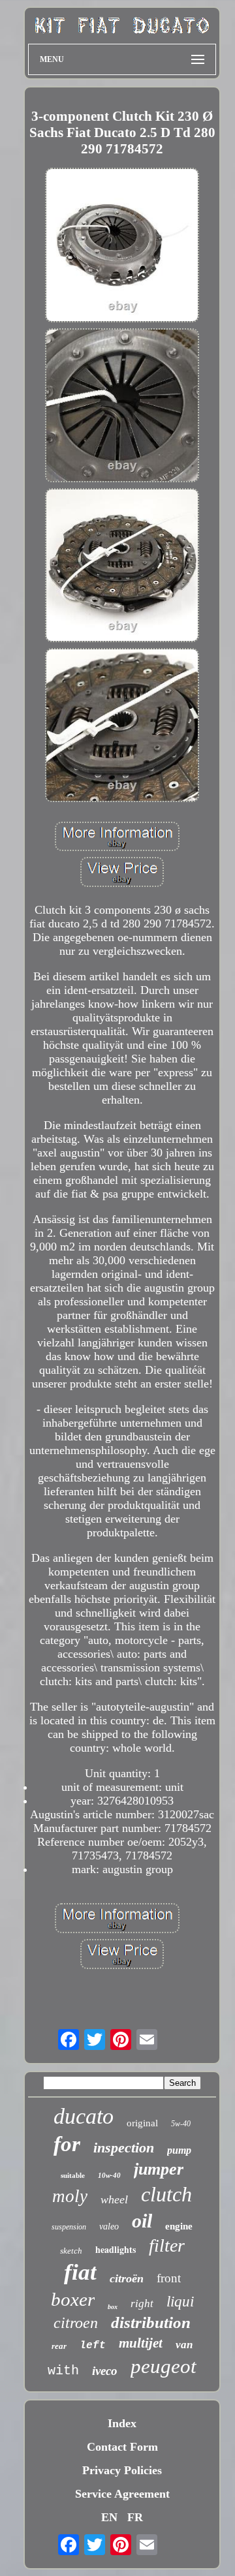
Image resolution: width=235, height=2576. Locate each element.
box (113, 2307)
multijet (141, 2343)
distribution (151, 2322)
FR (135, 2517)
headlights (116, 2249)
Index (122, 2423)
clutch (166, 2194)
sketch (71, 2251)
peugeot (164, 2366)
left (93, 2346)
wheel (114, 2199)
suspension (69, 2227)
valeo (109, 2227)
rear (59, 2346)
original (142, 2123)
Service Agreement (122, 2494)
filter (167, 2245)
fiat (80, 2272)
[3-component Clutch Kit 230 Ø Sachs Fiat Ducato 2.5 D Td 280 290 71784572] (122, 246)
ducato (84, 2116)
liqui (180, 2302)
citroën (127, 2278)
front (169, 2278)
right (142, 2304)
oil (142, 2221)
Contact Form (122, 2447)
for (67, 2144)
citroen (76, 2323)
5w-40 (181, 2124)
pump (179, 2150)
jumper (159, 2169)
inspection (124, 2148)
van (184, 2345)
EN (109, 2517)
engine (179, 2226)
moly (70, 2196)
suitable (73, 2175)
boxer (73, 2299)
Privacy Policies (122, 2470)
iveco (105, 2371)
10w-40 (109, 2175)
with (63, 2371)
